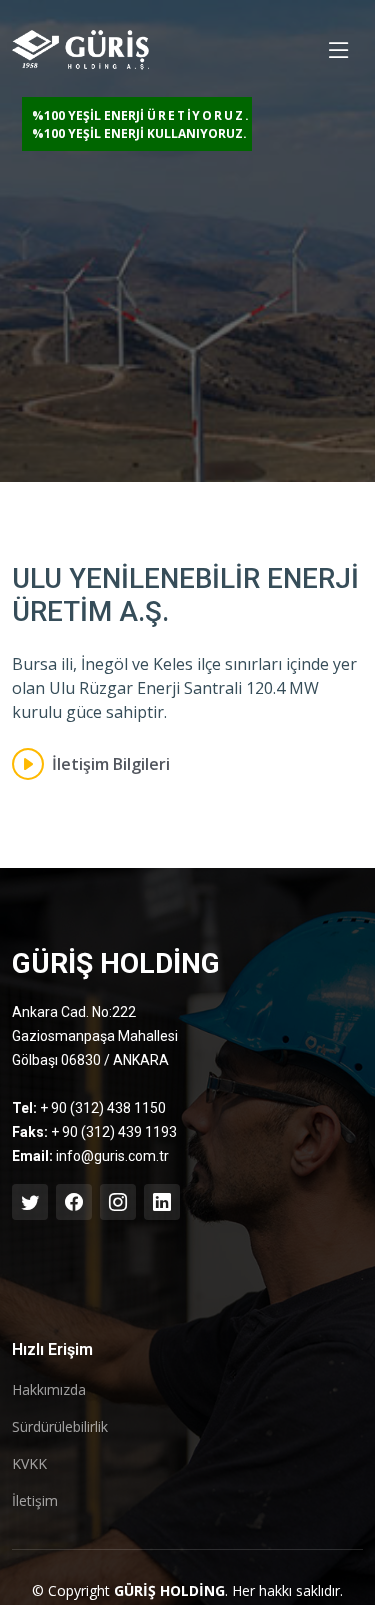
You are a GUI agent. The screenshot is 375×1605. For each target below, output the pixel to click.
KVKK (29, 1464)
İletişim (35, 1501)
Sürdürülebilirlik (60, 1427)
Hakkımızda (49, 1390)
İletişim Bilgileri (111, 764)
